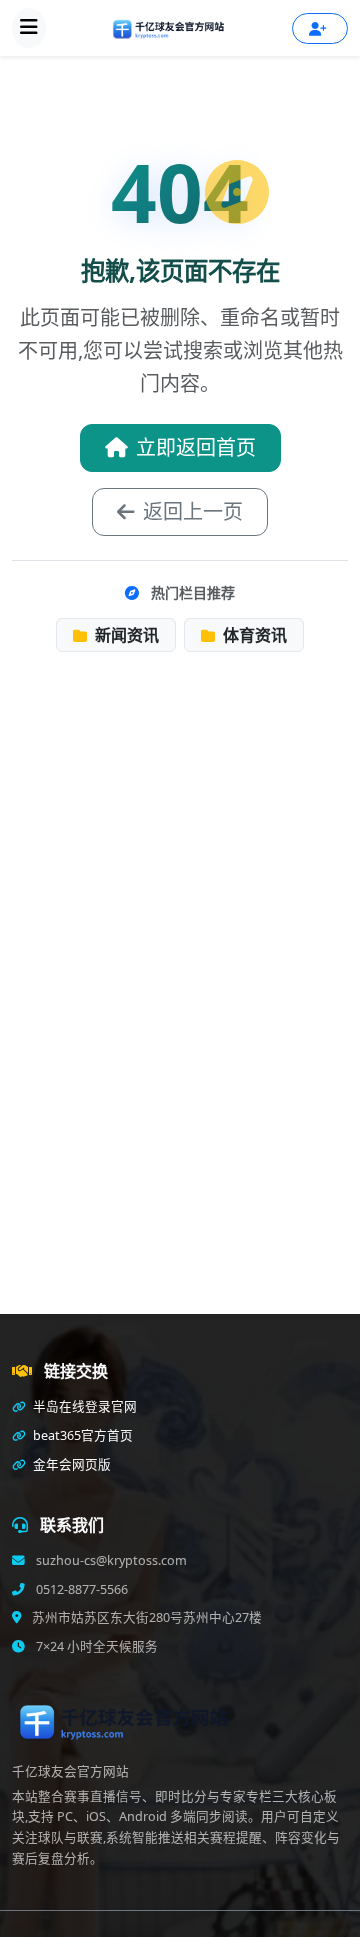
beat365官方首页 (81, 1435)
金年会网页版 (70, 1464)
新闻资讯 (125, 635)
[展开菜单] (29, 28)
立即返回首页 (196, 447)
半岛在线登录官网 (83, 1406)
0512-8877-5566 (80, 1589)
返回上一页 (193, 511)
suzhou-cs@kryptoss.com (110, 1560)
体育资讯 (253, 635)
